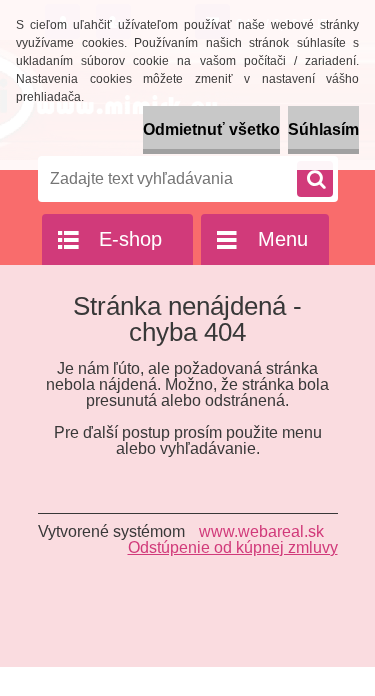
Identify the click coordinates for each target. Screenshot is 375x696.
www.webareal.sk (261, 531)
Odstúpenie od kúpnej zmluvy (233, 547)
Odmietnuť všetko (211, 129)
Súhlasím (323, 129)
